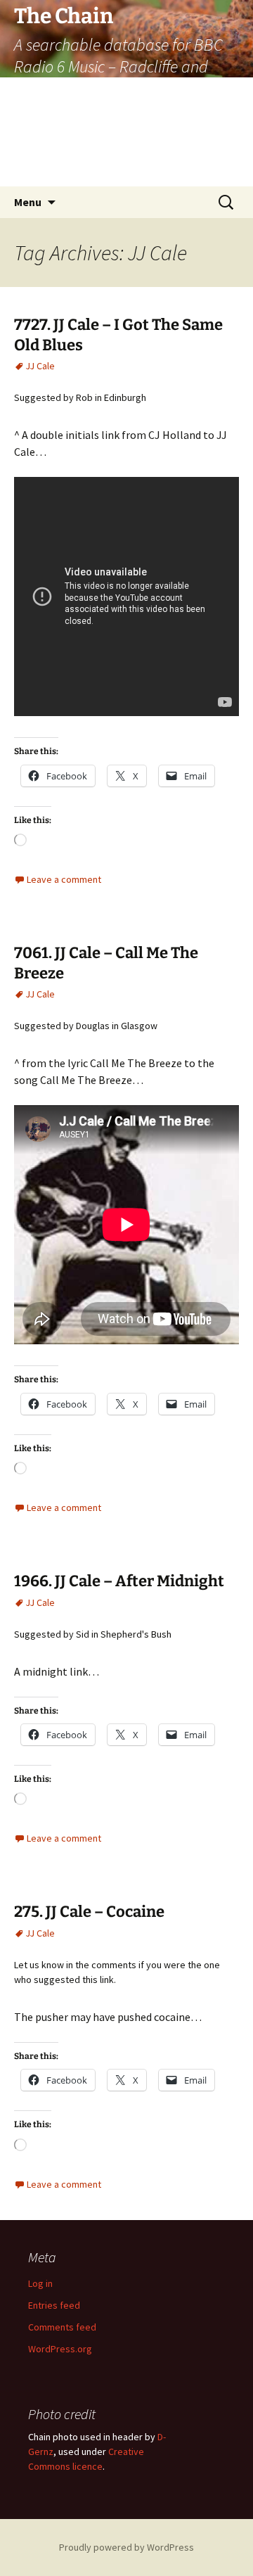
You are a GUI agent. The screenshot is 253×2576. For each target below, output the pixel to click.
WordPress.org (60, 2349)
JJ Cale (40, 366)
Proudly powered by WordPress (126, 2547)
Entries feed (54, 2305)
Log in (40, 2283)
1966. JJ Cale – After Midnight (119, 1581)
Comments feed (62, 2327)
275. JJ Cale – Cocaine (89, 1912)
